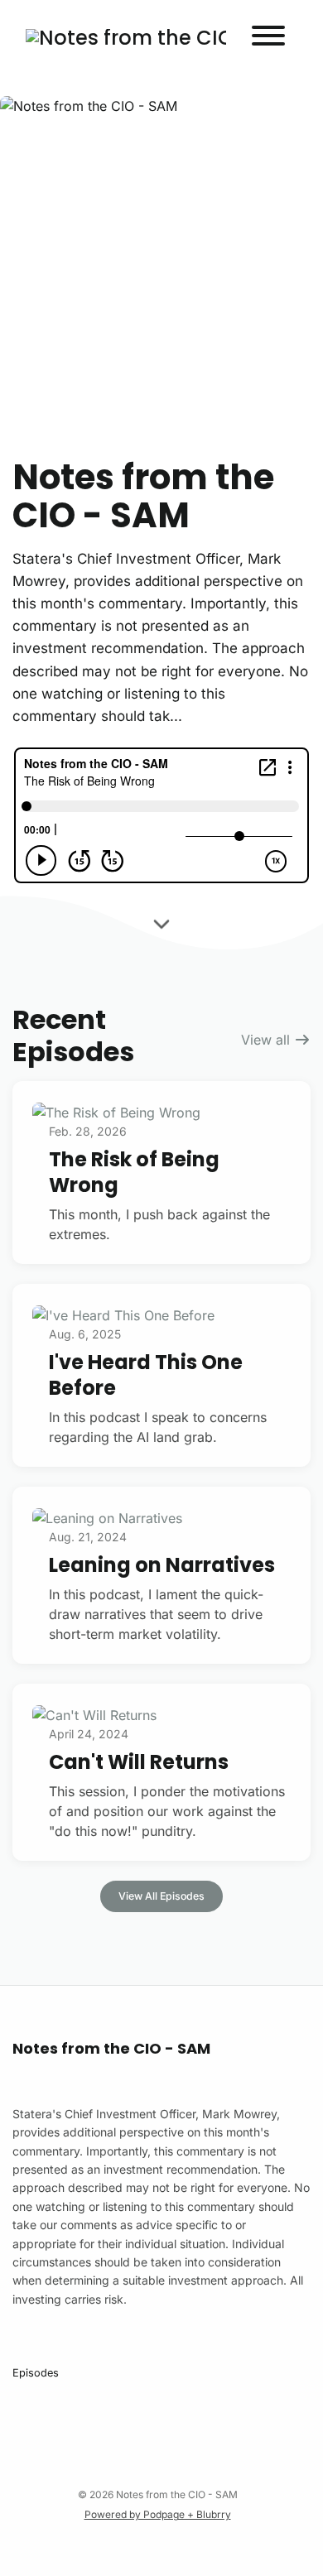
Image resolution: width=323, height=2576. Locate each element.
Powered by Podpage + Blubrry (158, 2514)
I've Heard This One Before (146, 1375)
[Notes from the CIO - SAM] (126, 38)
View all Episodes (161, 1896)
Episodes (36, 2373)
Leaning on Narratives (162, 1565)
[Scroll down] (161, 925)
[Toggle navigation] (268, 38)
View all (268, 1040)
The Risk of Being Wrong (134, 1172)
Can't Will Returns (139, 1762)
